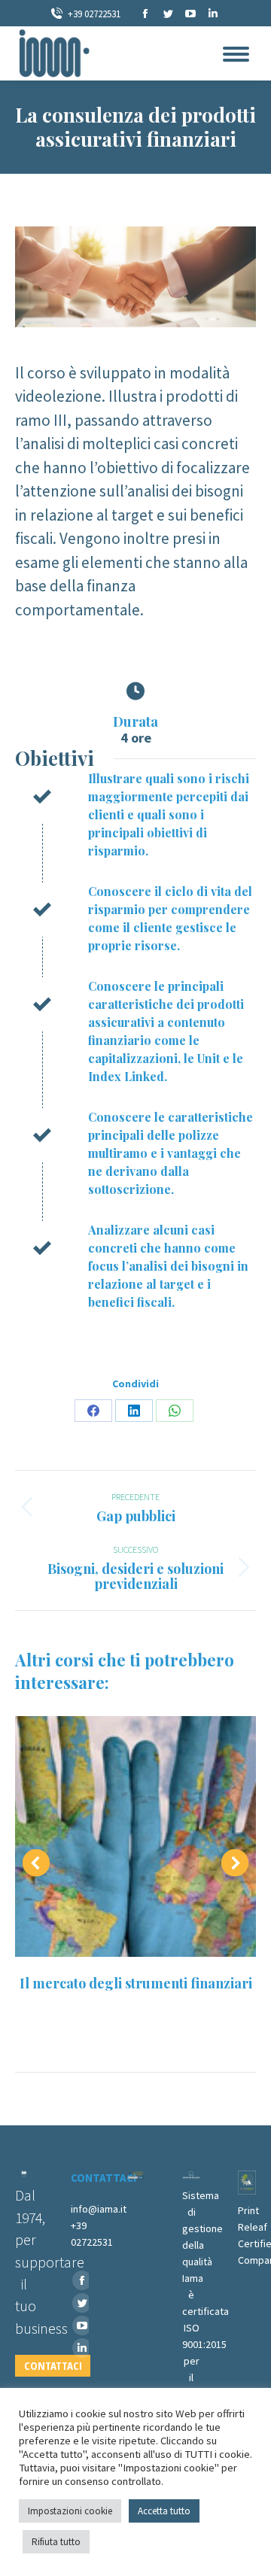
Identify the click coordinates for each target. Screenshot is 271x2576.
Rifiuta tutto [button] (56, 2542)
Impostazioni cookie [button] (70, 2511)
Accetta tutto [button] (164, 2511)
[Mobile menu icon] (236, 54)
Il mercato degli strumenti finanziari (136, 1983)
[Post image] (135, 1836)
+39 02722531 (94, 14)
